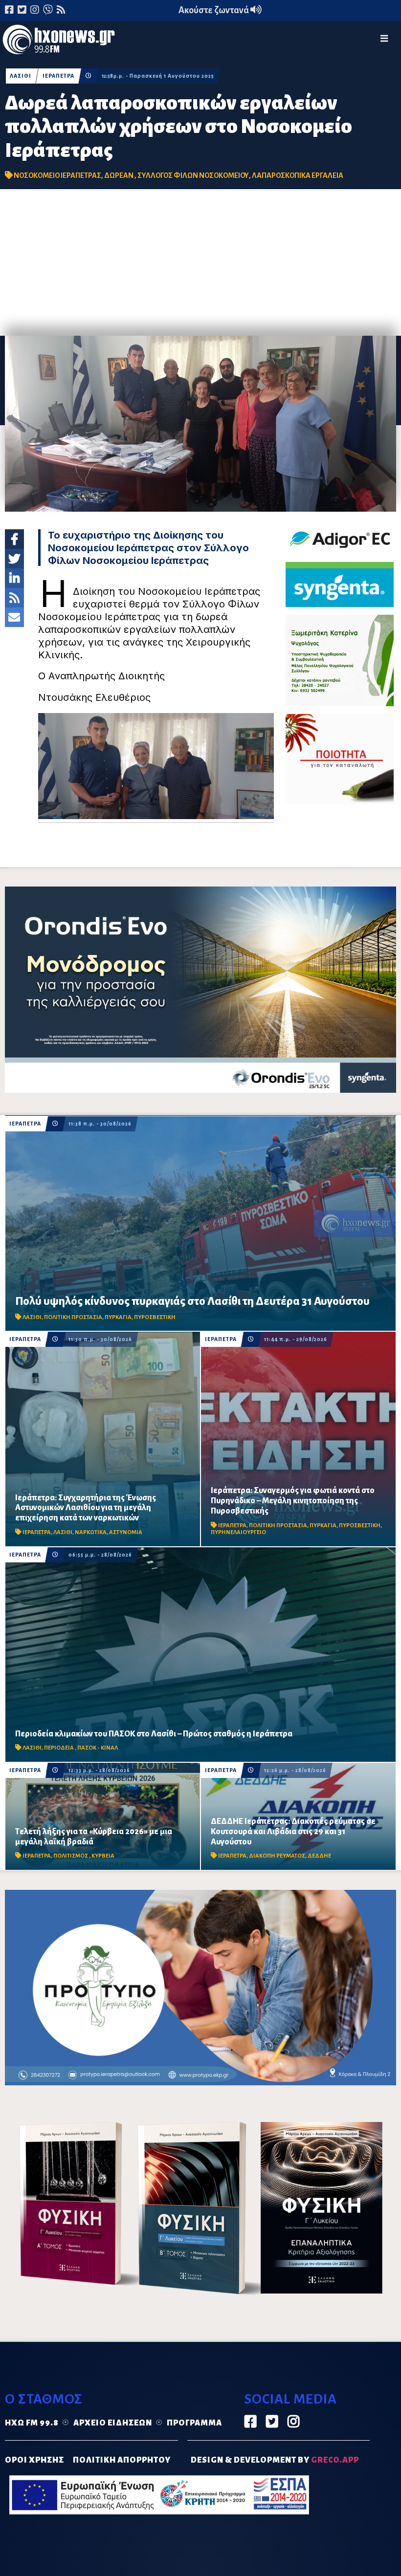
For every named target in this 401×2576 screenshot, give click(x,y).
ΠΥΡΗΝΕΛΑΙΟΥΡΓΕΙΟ (238, 1532)
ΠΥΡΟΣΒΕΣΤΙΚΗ (155, 1317)
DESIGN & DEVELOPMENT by (275, 2460)
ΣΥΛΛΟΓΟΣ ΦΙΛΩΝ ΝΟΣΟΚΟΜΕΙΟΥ (193, 175)
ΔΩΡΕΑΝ (119, 175)
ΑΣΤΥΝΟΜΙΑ (126, 1532)
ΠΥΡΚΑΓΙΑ (118, 1317)
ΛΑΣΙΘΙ (21, 76)
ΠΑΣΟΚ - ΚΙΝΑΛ (98, 1748)
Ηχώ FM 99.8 (32, 2423)
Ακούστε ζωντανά (214, 10)
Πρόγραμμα (194, 2423)
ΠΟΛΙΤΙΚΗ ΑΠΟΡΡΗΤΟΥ (122, 2460)
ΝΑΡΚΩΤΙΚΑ (91, 1532)
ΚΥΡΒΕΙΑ (103, 1856)
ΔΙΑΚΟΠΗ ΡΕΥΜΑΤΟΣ (277, 1856)
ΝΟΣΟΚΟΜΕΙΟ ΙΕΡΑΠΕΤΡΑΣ (57, 175)
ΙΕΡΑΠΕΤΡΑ (58, 76)
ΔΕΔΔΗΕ (319, 1856)
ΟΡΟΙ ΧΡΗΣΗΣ (34, 2460)
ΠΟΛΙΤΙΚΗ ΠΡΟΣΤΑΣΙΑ (73, 1317)
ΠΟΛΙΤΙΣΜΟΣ (71, 1856)
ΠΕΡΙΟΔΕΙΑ (59, 1748)
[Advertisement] (200, 262)
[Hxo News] (59, 42)
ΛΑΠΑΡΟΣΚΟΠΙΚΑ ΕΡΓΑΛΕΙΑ (298, 175)
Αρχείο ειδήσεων (113, 2423)
